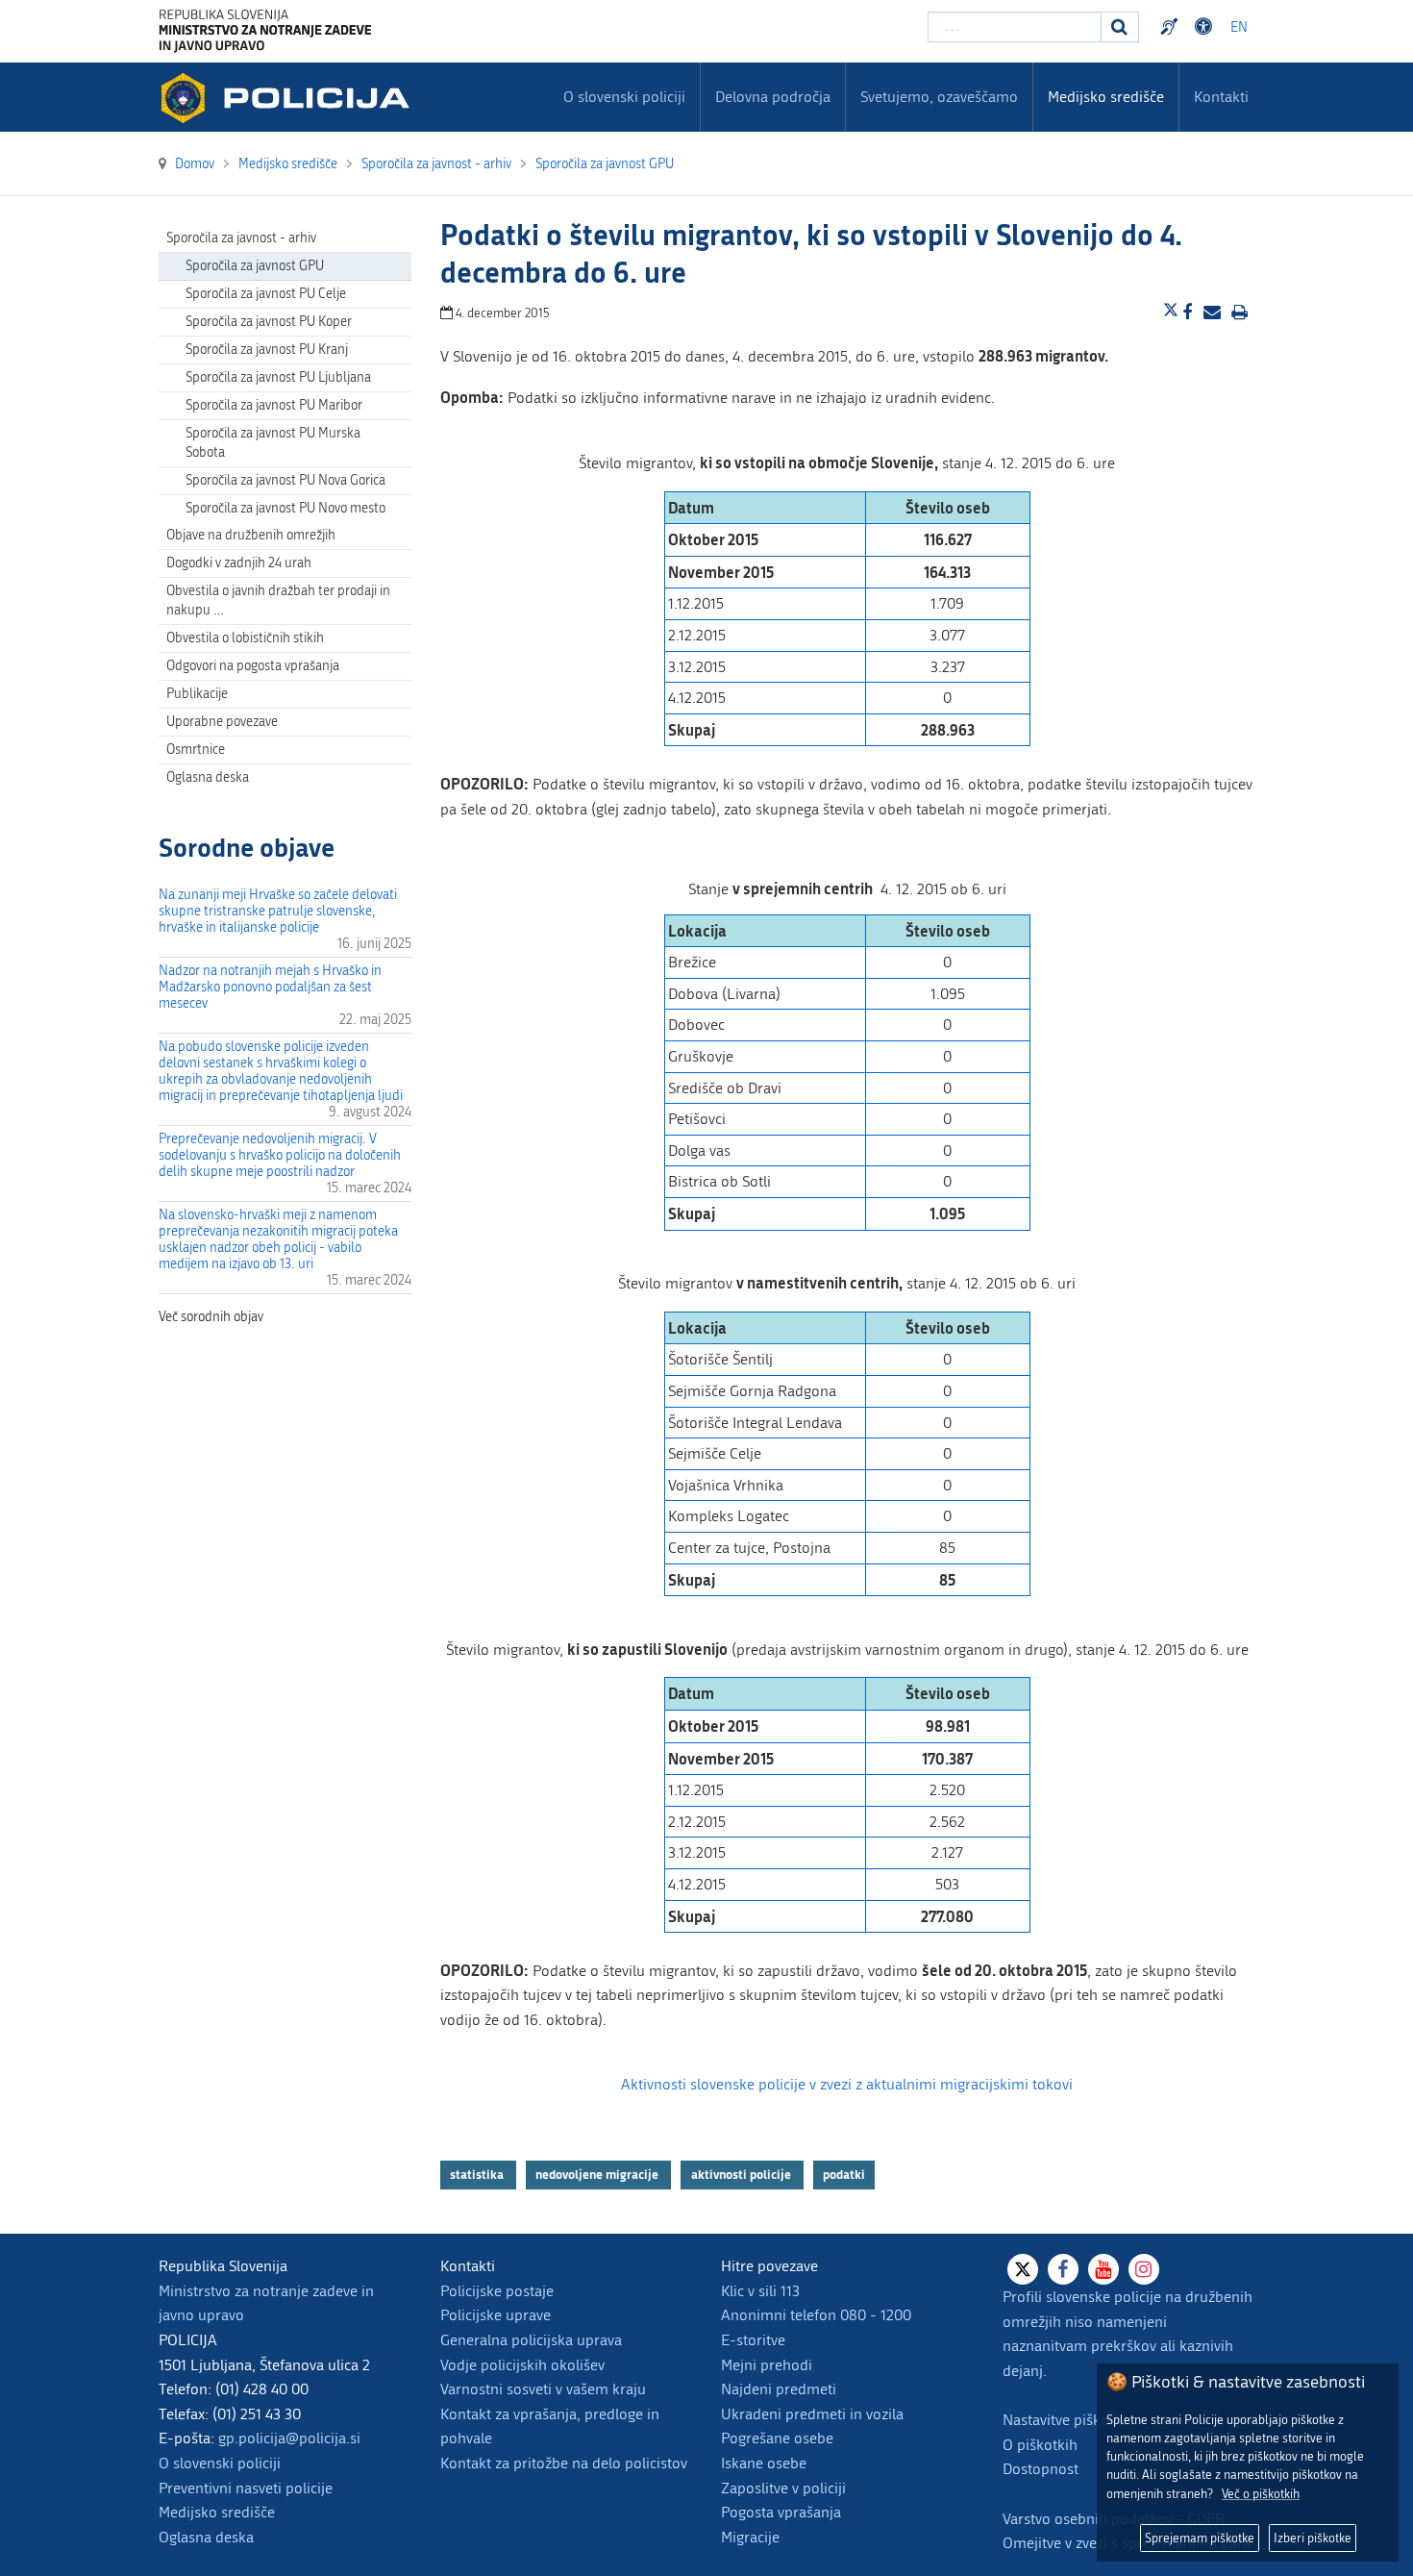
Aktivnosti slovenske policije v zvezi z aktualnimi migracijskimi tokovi (847, 2084)
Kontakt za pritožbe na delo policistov (564, 2463)
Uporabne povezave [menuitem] (222, 722)
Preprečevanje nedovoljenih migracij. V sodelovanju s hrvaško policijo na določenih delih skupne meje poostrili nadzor (280, 1155)
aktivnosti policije (743, 2174)
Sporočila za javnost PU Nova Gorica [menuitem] (285, 480)
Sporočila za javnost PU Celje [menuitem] (266, 294)
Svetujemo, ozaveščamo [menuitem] (939, 97)
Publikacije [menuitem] (197, 694)
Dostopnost (1206, 27)
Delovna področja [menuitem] (773, 97)
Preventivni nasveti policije (246, 2488)
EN (1239, 27)
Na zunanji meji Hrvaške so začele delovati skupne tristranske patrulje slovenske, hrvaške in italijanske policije (278, 911)
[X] (1023, 2269)
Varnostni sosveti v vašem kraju (543, 2389)
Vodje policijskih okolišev (522, 2365)
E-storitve (753, 2340)
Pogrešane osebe (777, 2438)
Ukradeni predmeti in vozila (812, 2414)
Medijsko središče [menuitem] (1106, 97)
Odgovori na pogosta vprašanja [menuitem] (253, 666)
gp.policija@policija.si (289, 2438)
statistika (478, 2174)
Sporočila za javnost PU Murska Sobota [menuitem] (273, 443)
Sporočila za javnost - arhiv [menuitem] (241, 238)
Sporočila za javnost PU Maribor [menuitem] (274, 405)
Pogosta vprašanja (781, 2512)
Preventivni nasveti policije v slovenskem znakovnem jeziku (1172, 27)
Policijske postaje (497, 2291)
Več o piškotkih (1261, 2494)
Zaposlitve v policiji (783, 2488)
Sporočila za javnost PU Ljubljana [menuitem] (278, 377)
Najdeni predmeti (779, 2389)
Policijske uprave (496, 2315)
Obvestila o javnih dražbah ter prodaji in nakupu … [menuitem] (278, 600)
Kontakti (1221, 97)
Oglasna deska (208, 777)
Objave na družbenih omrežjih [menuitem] (251, 535)
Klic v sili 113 (760, 2291)
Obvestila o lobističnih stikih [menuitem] (245, 638)
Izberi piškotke (1313, 2538)
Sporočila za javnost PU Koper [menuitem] (269, 322)
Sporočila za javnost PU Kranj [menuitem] (267, 350)
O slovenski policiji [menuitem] (624, 97)
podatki (844, 2174)
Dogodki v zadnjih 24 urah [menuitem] (239, 563)
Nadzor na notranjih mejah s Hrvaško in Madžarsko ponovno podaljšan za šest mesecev (270, 987)
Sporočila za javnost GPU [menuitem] (255, 266)
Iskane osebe (764, 2463)
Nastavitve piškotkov (1070, 2420)
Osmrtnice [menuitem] (196, 750)
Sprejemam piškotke (1200, 2538)
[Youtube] (1103, 2269)
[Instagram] (1144, 2269)
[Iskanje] (1120, 27)
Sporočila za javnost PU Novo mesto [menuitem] (285, 508)
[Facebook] (1063, 2269)
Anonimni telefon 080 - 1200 (816, 2315)
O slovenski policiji (220, 2463)
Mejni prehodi (767, 2365)
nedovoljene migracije (598, 2174)
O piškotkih (1040, 2445)
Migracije (750, 2537)
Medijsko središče (217, 2512)
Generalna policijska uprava (531, 2340)
